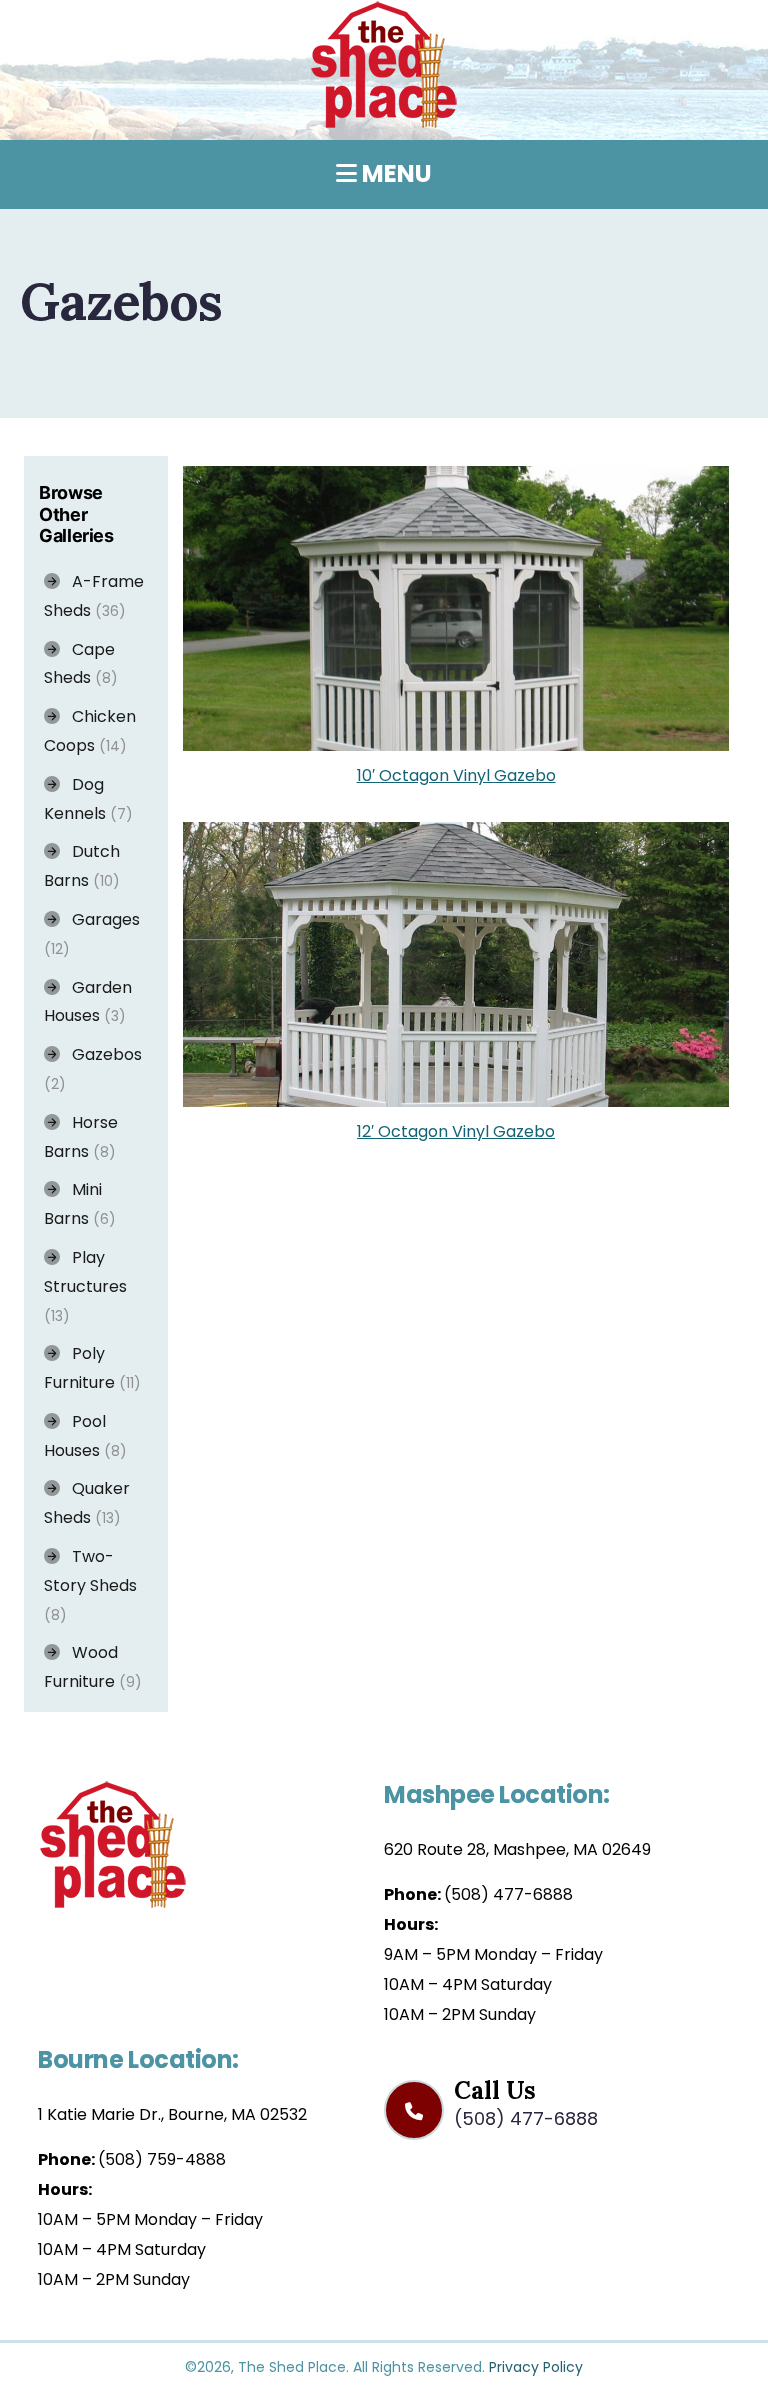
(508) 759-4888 (162, 2159)
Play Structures (85, 1286)
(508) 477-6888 (508, 1894)
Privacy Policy (536, 2367)
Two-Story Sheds (90, 1585)
